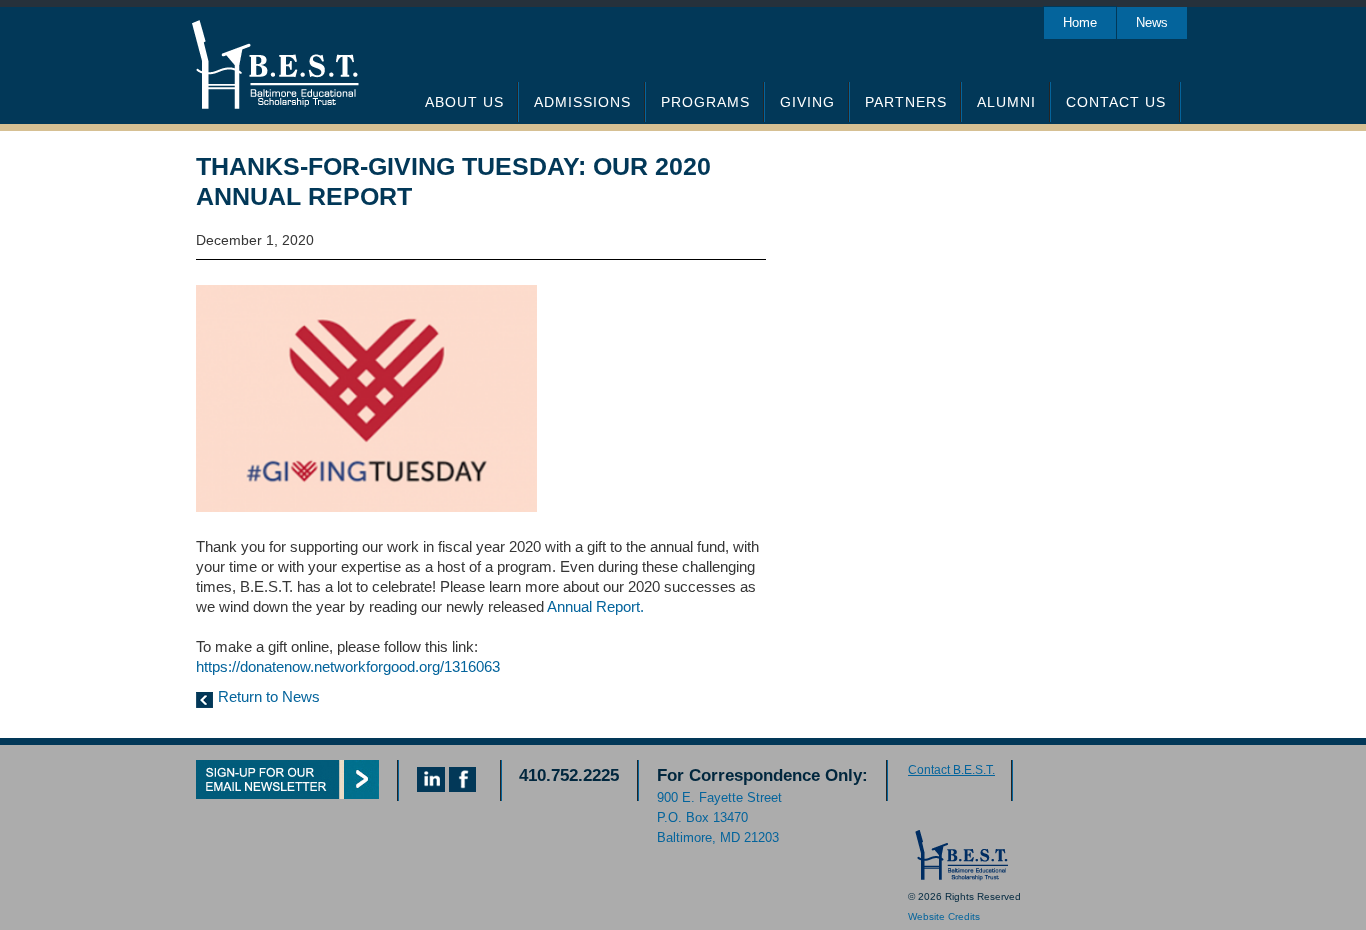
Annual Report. (595, 606)
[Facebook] (462, 786)
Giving (807, 102)
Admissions (582, 102)
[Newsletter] (287, 793)
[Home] (960, 876)
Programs (705, 102)
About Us (464, 102)
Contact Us (1116, 102)
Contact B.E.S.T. (951, 770)
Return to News (269, 696)
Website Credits (944, 916)
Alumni (1006, 102)
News (1152, 22)
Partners (906, 102)
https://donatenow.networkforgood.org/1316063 (348, 666)
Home (1080, 22)
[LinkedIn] (431, 786)
